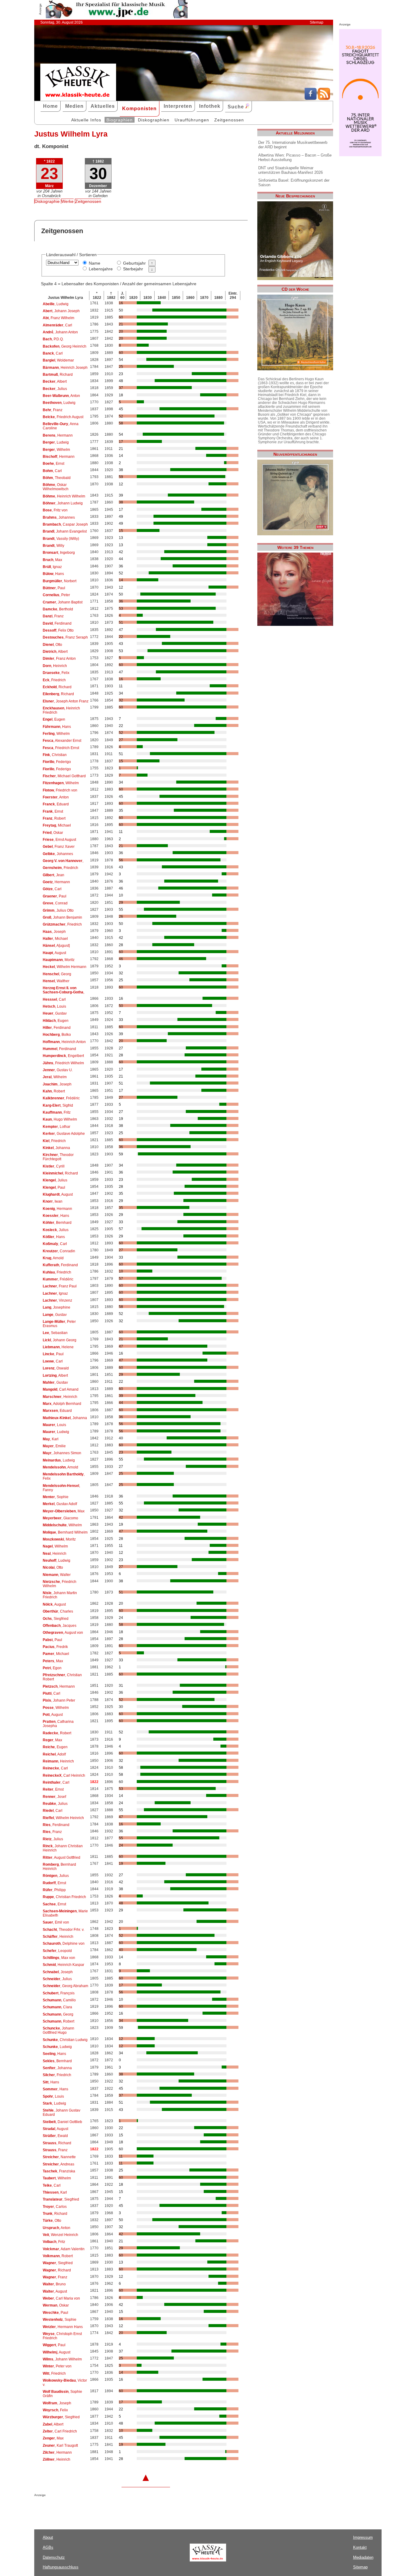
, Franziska (59, 2171)
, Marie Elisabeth (65, 1913)
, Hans (53, 574)
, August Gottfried (62, 1858)
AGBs (48, 2547)
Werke (67, 201)
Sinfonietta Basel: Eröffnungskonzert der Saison (294, 183)
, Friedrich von (60, 790)
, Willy (53, 546)
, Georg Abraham (65, 1986)
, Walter (57, 1575)
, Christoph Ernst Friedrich (62, 2336)
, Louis (54, 1006)
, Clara (57, 2007)
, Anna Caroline (61, 426)
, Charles (58, 1611)
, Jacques (60, 1626)
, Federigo (57, 762)
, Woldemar (58, 360)
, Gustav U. (58, 1070)
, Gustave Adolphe (64, 1134)
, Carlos (55, 2207)
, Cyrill (54, 1166)
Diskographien (154, 120)
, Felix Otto (58, 630)
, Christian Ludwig (65, 2040)
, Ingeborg (59, 553)
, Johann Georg (60, 1340)
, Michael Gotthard (64, 776)
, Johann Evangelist (65, 531)
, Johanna (56, 1148)
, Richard (58, 375)
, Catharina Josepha (58, 1724)
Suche (237, 107)
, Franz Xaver (59, 847)
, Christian (55, 755)
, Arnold (53, 1258)
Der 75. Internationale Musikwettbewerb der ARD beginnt (293, 145)
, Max (52, 560)
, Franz (53, 410)
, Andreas (58, 2164)
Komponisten (139, 109)
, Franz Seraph (65, 637)
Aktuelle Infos (86, 120)
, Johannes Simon (62, 1453)
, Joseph (54, 932)
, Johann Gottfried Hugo (58, 2030)
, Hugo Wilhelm (60, 1119)
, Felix (56, 673)
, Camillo (59, 2000)
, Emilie (54, 1446)
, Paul (54, 588)
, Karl (51, 1439)
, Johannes (59, 517)
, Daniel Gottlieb (62, 2122)
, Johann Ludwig (63, 503)
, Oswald (56, 1368)
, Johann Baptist (63, 602)
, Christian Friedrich (64, 1897)
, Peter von (57, 2366)
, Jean (53, 875)
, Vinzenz (57, 1300)
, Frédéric (61, 1098)
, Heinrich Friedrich (61, 710)
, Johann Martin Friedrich (60, 1595)
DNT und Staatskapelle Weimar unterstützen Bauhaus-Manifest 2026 (290, 170)
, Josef (54, 1797)
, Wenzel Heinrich (60, 2235)
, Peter (56, 595)
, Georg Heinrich (65, 346)
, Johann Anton (60, 332)
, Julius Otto (58, 910)
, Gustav (55, 1013)
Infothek (210, 106)
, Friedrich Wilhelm (63, 1063)
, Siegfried (56, 1619)
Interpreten (178, 106)
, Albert (55, 381)
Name (95, 263)
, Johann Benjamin (62, 917)
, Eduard (56, 804)
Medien (74, 106)
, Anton (61, 396)
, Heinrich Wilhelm (64, 496)
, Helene (58, 1347)
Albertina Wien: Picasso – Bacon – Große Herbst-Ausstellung (295, 157)
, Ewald (55, 2136)
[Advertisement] (105, 2509)
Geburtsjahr (134, 263)
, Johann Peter (59, 1700)
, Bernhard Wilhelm (65, 1532)
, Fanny (61, 1488)
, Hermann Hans (63, 2327)
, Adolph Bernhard (62, 1404)
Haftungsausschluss (61, 2567)
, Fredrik (55, 1647)
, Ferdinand (57, 623)
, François (59, 1993)
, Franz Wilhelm (58, 318)
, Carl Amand (61, 1389)
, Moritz (59, 960)
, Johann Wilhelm (62, 2359)
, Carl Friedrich (60, 2431)
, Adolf (54, 1754)
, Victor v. (65, 2383)
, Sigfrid (58, 1105)
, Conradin (59, 1251)
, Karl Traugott (60, 2446)
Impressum (363, 2537)
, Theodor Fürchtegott (58, 1157)
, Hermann (58, 435)
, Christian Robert (62, 1677)
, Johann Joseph (61, 311)
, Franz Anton (59, 659)
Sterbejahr (133, 269)
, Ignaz (52, 567)
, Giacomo (60, 1518)
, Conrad (55, 903)
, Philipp (54, 1890)
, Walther (56, 981)
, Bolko (57, 1035)
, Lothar (57, 1127)
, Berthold (58, 609)
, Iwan (53, 1201)
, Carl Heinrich (64, 1775)
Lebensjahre (101, 269)
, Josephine (57, 1307)
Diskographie (47, 201)
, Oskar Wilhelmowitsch (56, 487)
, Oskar (53, 833)
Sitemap (317, 22)
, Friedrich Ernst (61, 748)
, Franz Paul (60, 1286)
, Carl (57, 325)
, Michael (57, 825)
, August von (63, 1633)
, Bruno (54, 2284)
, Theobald (57, 478)
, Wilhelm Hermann (65, 967)
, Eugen (54, 719)
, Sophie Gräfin (62, 2394)
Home (50, 106)
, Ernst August (59, 840)
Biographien (120, 120)
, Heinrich (55, 666)
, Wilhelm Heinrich (63, 1818)
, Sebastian (55, 1333)
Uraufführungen (192, 120)
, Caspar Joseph (65, 524)
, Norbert (60, 581)
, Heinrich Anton (64, 1042)
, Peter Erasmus (59, 1324)
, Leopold (57, 1951)
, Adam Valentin (64, 2249)
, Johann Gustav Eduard (62, 2112)
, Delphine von (64, 1944)
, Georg (57, 974)
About (48, 2537)
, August (54, 953)
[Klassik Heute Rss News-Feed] (324, 98)
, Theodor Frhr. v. (63, 1930)
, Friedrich (54, 680)
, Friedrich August (63, 417)
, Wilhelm (56, 450)
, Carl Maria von (61, 2298)
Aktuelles (103, 106)
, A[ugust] (56, 946)
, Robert (54, 818)
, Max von (59, 1958)
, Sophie (56, 1497)
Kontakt (360, 2547)
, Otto (52, 645)
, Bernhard (57, 1223)
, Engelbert (63, 1056)
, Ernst (53, 464)
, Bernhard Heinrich (59, 1867)
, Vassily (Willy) (61, 539)
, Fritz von (55, 510)
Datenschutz (54, 2557)
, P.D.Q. (53, 339)
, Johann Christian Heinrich (63, 1848)
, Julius (55, 389)
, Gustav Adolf (60, 1504)
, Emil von (56, 1922)
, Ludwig (56, 304)
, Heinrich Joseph (65, 368)
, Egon (52, 1668)
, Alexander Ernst (62, 741)
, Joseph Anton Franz (66, 701)
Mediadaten (363, 2557)
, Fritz (57, 1112)
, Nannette (59, 2157)
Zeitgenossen (229, 120)
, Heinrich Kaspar (63, 1965)
